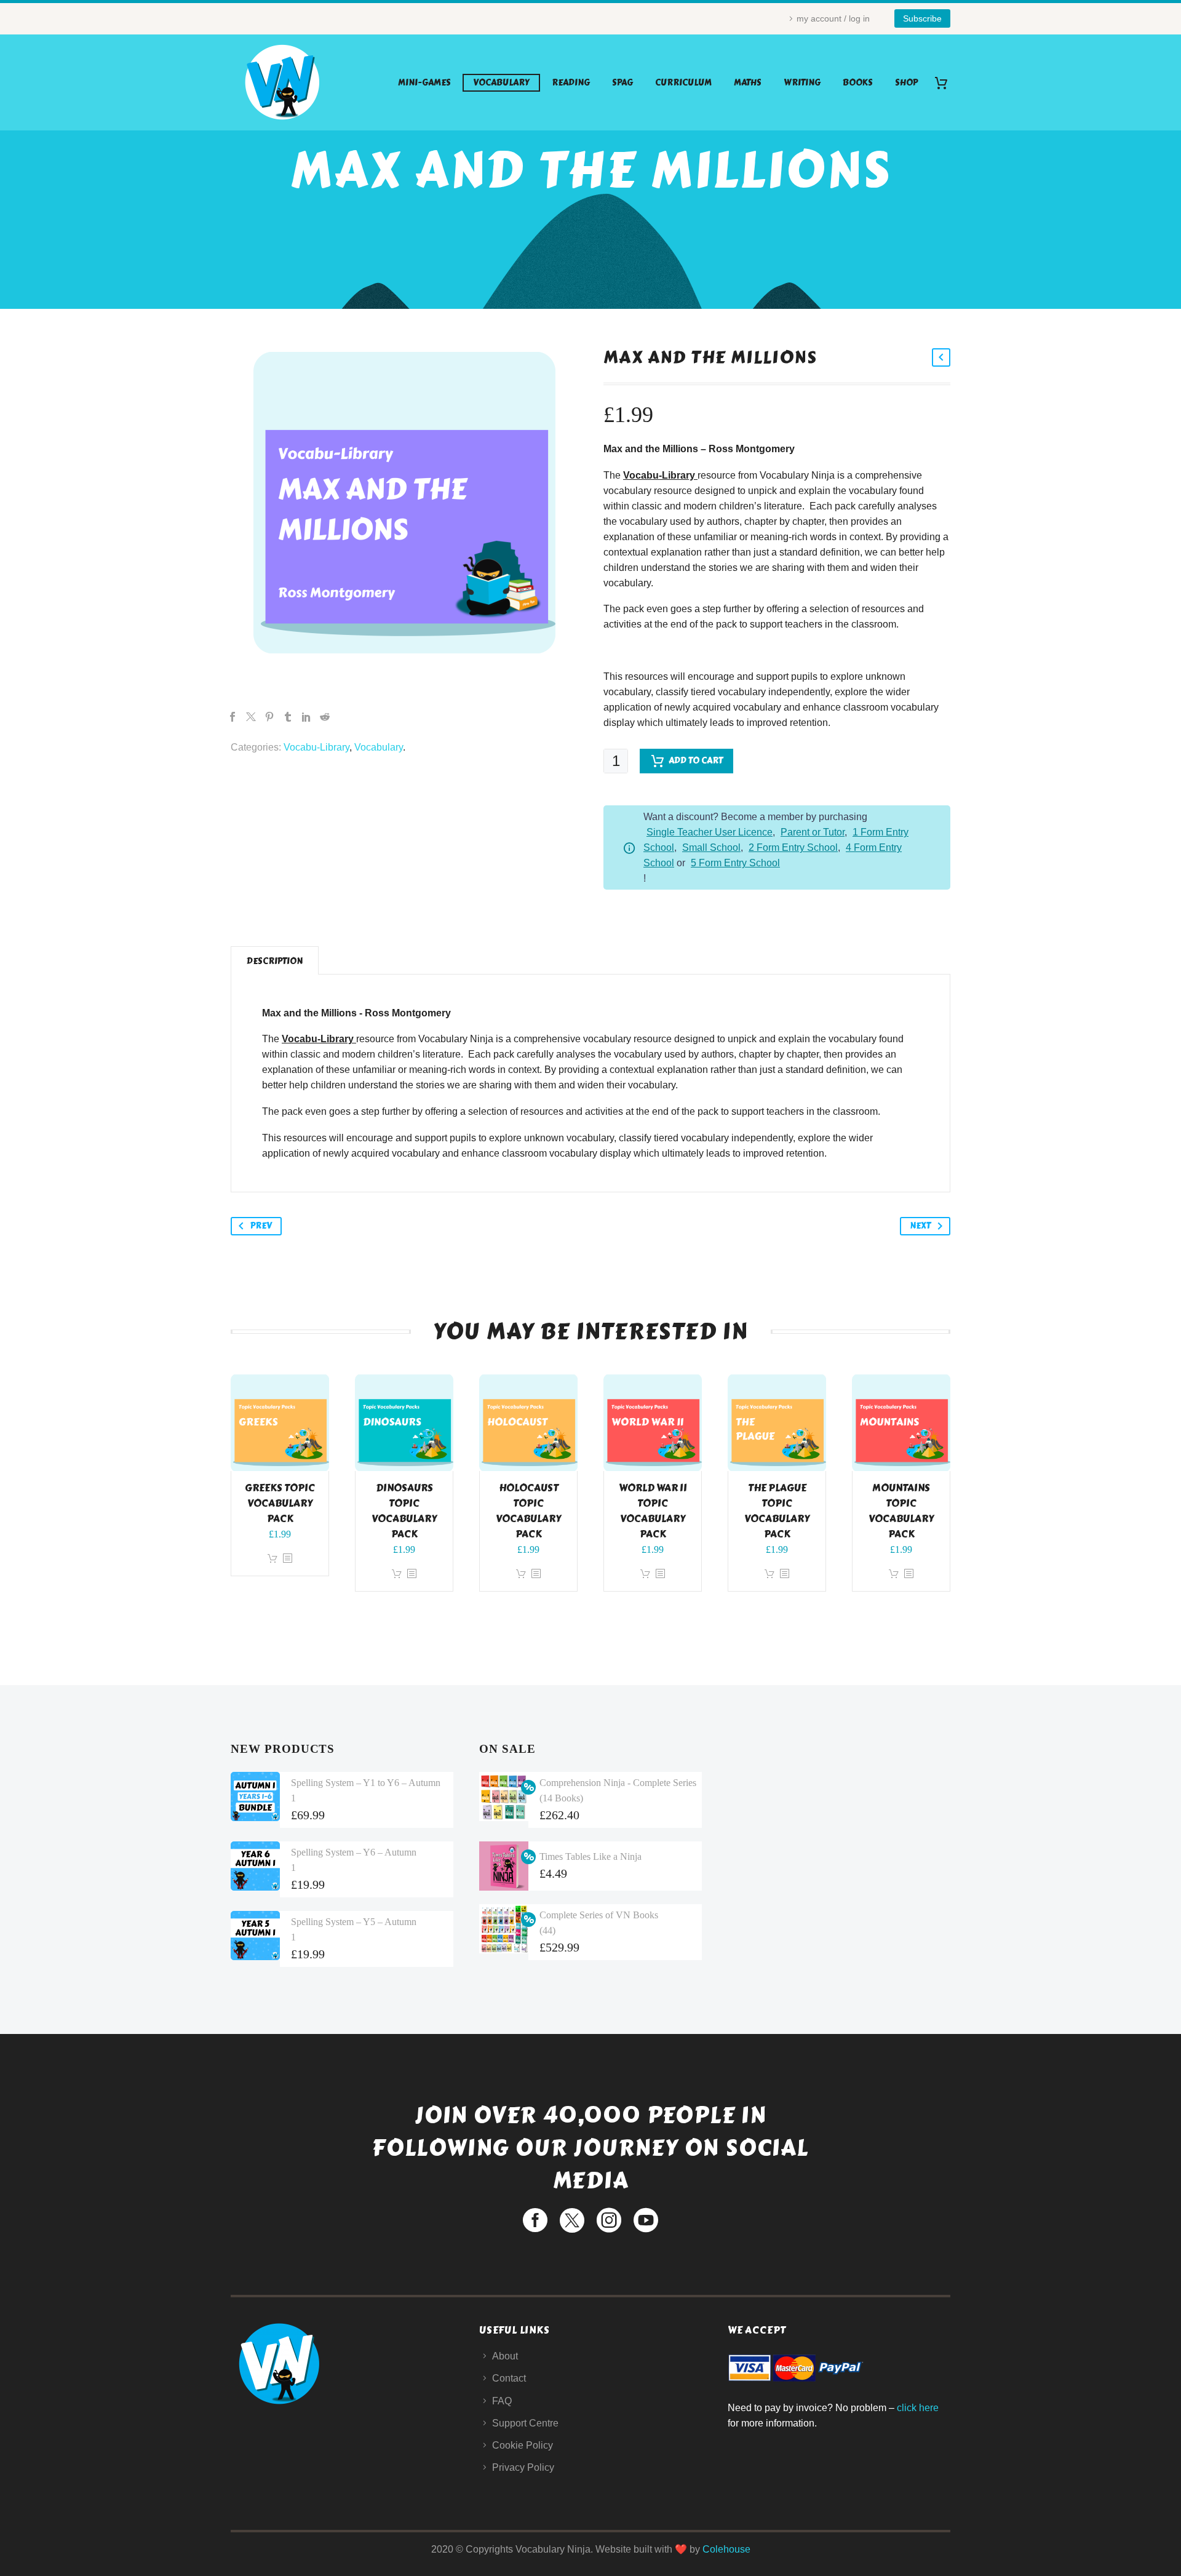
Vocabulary (501, 83)
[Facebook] (233, 717)
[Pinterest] (269, 717)
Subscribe (922, 18)
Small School (711, 847)
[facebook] (535, 2220)
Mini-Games (424, 83)
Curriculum (683, 83)
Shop (906, 83)
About (505, 2356)
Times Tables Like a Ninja (590, 1856)
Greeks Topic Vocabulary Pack (280, 1503)
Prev (261, 1226)
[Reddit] (325, 717)
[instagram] (609, 2220)
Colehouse (726, 2549)
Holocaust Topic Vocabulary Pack (528, 1511)
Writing (802, 83)
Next (920, 1226)
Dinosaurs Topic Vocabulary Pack (404, 1511)
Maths (748, 83)
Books (858, 83)
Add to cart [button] (272, 1559)
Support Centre (525, 2423)
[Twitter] (251, 717)
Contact (509, 2378)
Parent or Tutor (813, 832)
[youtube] (646, 2220)
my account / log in (833, 18)
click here (918, 2408)
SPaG (622, 83)
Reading (571, 83)
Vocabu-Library (316, 747)
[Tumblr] (288, 717)
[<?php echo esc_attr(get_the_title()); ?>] (287, 1559)
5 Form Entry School (735, 863)
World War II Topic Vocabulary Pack (653, 1511)
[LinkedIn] (306, 717)
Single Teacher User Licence (710, 832)
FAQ (502, 2401)
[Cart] (946, 83)
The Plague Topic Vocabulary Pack (777, 1511)
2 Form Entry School (793, 847)
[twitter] (572, 2220)
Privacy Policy (523, 2467)
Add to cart (696, 761)
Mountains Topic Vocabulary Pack (901, 1511)
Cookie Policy (523, 2445)
